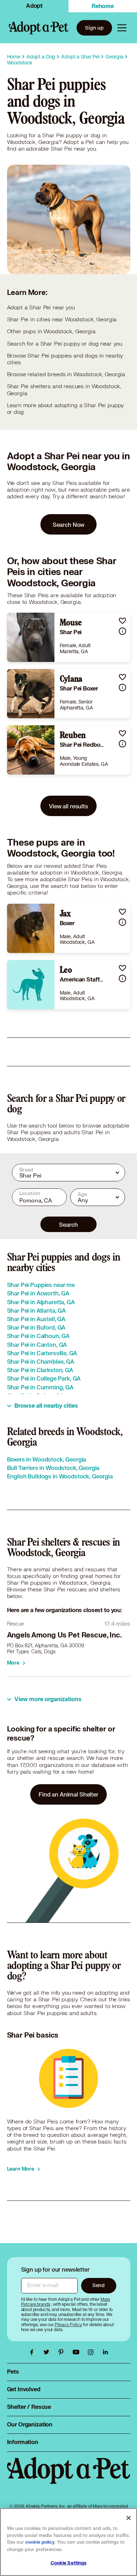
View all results (68, 806)
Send (99, 2285)
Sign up (94, 28)
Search (68, 1224)
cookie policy (40, 2542)
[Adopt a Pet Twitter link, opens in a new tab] (48, 2352)
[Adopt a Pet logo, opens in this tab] (69, 2477)
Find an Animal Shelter (68, 1794)
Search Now (69, 525)
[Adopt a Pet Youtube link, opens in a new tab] (78, 2352)
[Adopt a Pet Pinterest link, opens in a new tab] (63, 2352)
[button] (122, 621)
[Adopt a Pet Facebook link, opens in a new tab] (33, 2352)
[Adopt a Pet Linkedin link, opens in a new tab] (105, 2352)
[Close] (129, 2518)
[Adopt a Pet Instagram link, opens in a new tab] (92, 2352)
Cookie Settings (69, 2563)
